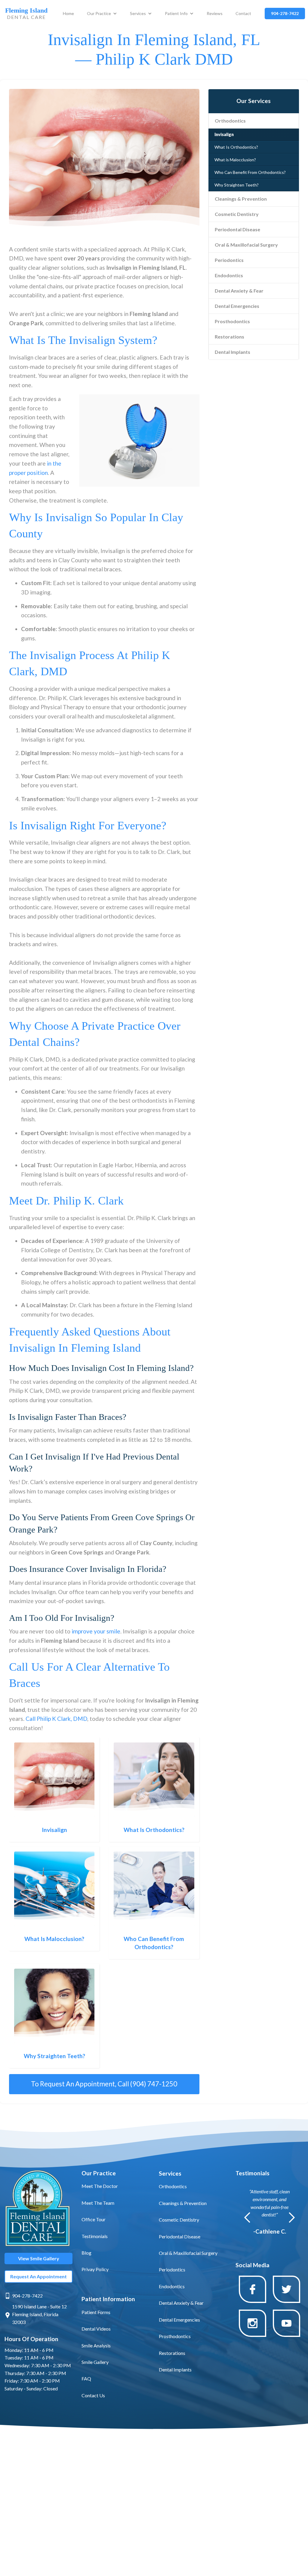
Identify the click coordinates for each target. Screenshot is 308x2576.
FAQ (86, 2379)
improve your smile (96, 1631)
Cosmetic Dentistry (237, 214)
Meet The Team (98, 2203)
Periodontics (229, 260)
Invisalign (224, 134)
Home (68, 13)
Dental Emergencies (237, 306)
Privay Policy (95, 2269)
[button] (102, 14)
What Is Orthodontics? (236, 147)
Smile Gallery (95, 2362)
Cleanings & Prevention (241, 199)
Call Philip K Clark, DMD (56, 1719)
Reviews (215, 13)
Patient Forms (96, 2312)
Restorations (229, 337)
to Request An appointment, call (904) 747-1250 (104, 2084)
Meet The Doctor (100, 2186)
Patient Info (176, 13)
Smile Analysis (96, 2345)
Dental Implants (233, 352)
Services (138, 13)
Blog (86, 2253)
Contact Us (93, 2395)
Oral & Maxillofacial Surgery (246, 245)
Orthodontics (230, 121)
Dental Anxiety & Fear (239, 291)
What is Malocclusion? (235, 160)
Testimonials (95, 2236)
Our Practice (99, 13)
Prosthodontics (232, 321)
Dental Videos (96, 2329)
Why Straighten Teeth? (237, 185)
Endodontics (229, 275)
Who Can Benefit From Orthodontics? (250, 172)
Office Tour (94, 2219)
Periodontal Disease (237, 229)
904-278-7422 (27, 2296)
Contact (243, 13)
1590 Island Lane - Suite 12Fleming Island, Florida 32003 (39, 2314)
